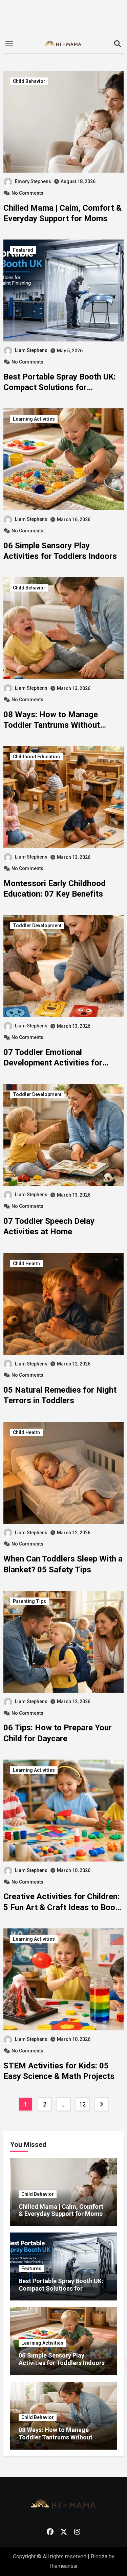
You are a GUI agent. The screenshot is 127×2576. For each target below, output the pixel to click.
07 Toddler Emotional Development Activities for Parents (53, 1063)
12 (82, 2104)
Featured (23, 250)
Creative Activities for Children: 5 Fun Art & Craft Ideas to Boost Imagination (63, 1907)
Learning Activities (34, 419)
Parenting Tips (29, 1601)
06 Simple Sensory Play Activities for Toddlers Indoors (62, 2359)
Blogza (99, 2556)
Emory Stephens (33, 181)
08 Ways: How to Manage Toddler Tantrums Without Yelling (52, 725)
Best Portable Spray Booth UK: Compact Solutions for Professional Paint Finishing (60, 387)
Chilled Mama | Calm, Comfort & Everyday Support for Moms (61, 2210)
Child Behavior (29, 81)
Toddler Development (37, 925)
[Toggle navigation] (9, 44)
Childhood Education (36, 757)
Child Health (26, 1264)
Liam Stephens (31, 350)
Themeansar (63, 2566)
